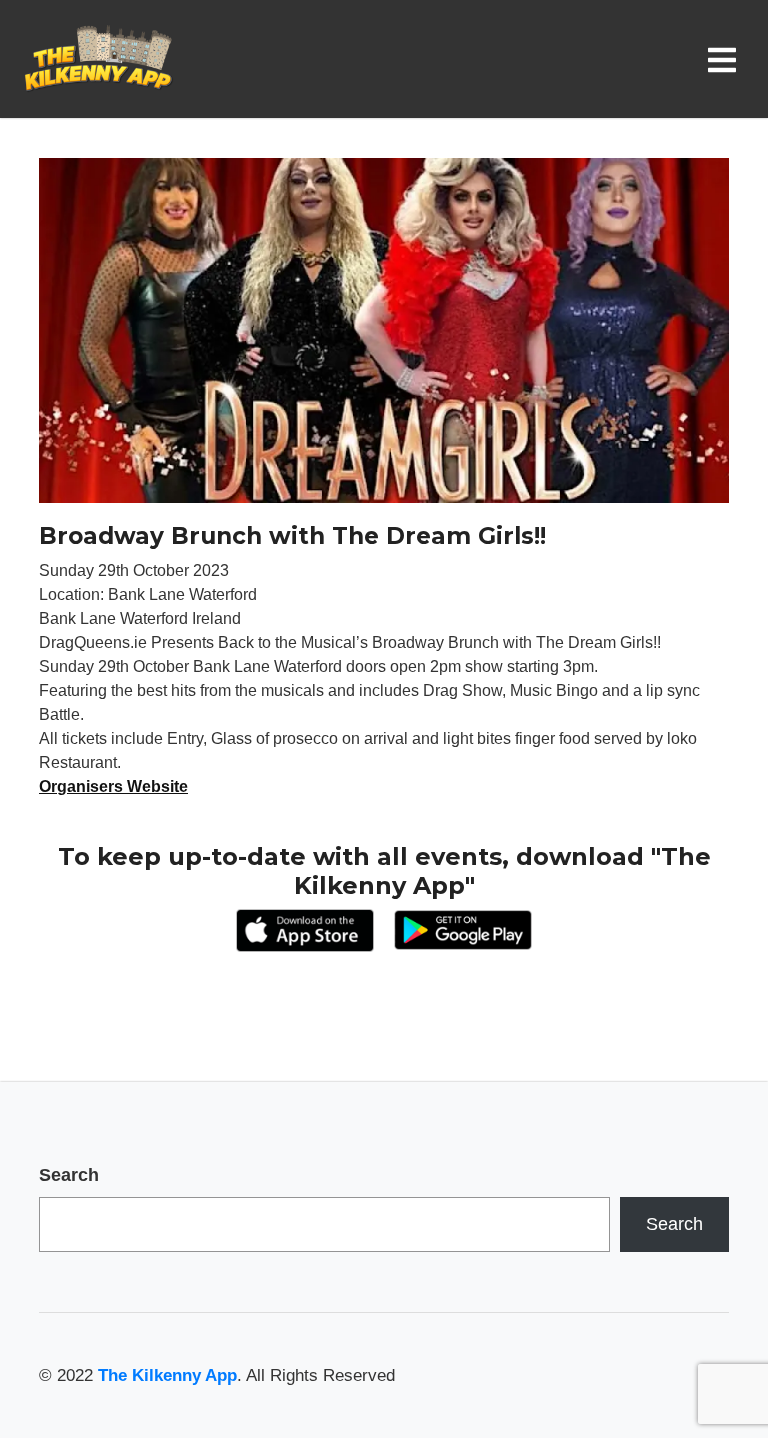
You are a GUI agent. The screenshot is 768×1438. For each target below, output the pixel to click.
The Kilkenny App (167, 1375)
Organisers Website (113, 786)
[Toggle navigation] (726, 59)
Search (69, 1175)
